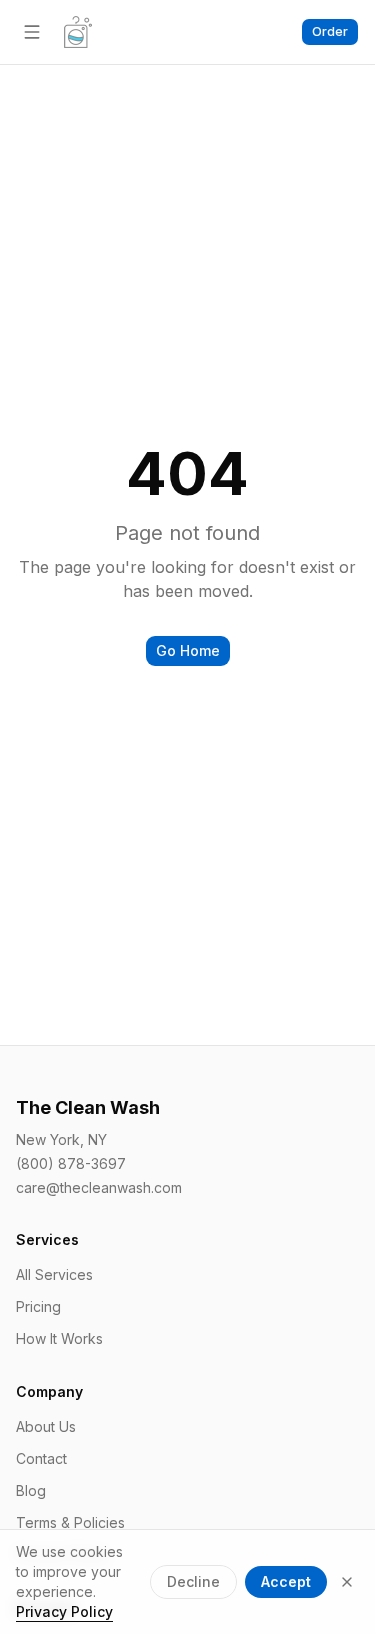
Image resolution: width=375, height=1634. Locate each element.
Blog (31, 1490)
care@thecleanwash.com (99, 1187)
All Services (54, 1274)
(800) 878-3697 (71, 1163)
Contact (41, 1458)
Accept (286, 1581)
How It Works (59, 1338)
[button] (330, 32)
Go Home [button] (188, 650)
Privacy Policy (64, 1611)
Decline (193, 1581)
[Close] (347, 1582)
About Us (46, 1426)
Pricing (38, 1306)
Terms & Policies (70, 1522)
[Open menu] (32, 32)
